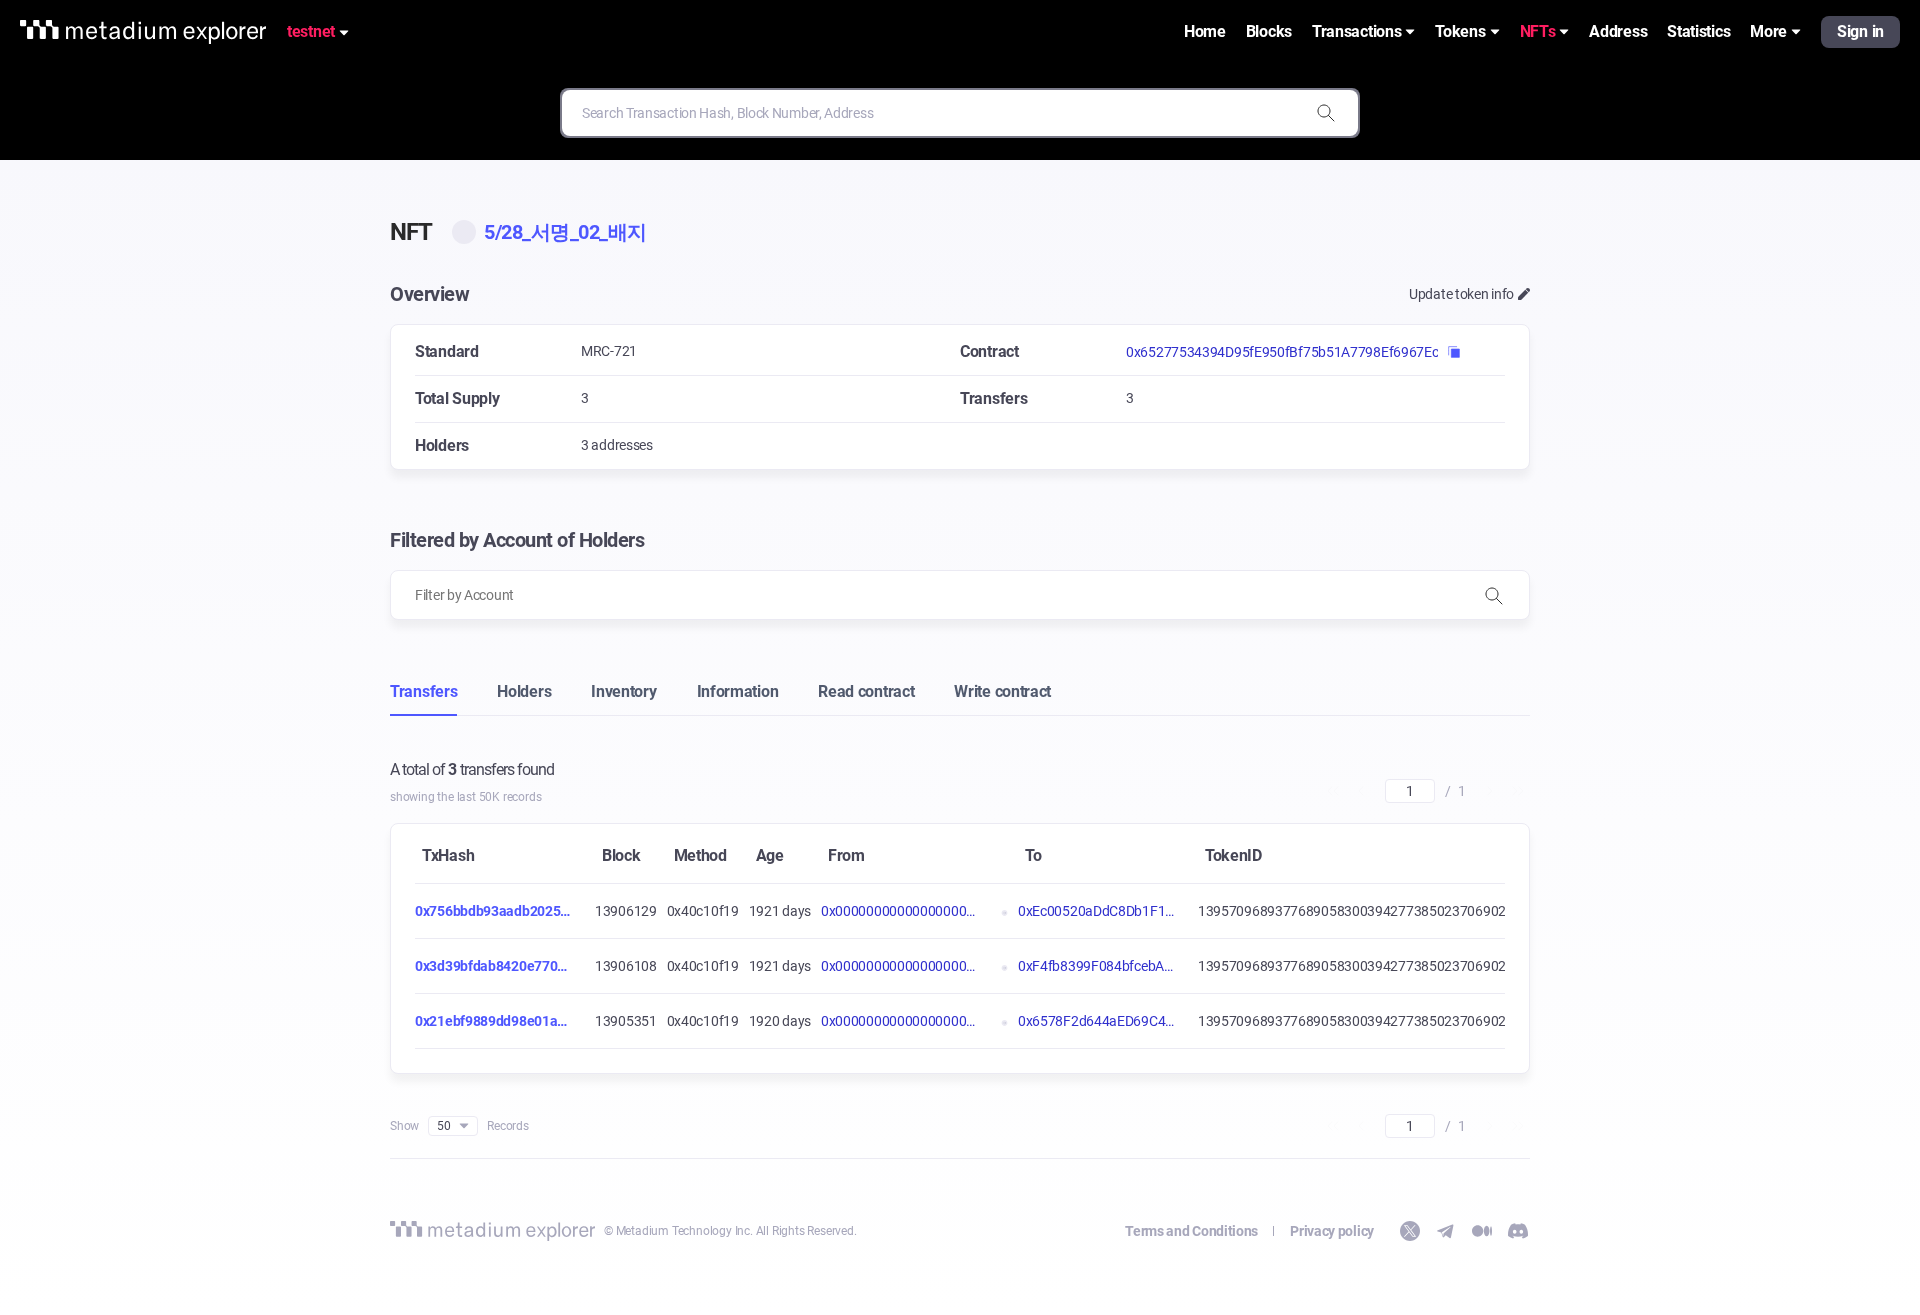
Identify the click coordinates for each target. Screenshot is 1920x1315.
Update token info (1461, 294)
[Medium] (1482, 1231)
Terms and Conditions (1191, 1231)
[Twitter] (1410, 1231)
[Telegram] (1446, 1231)
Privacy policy (1332, 1231)
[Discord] (1518, 1231)
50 (444, 1126)
